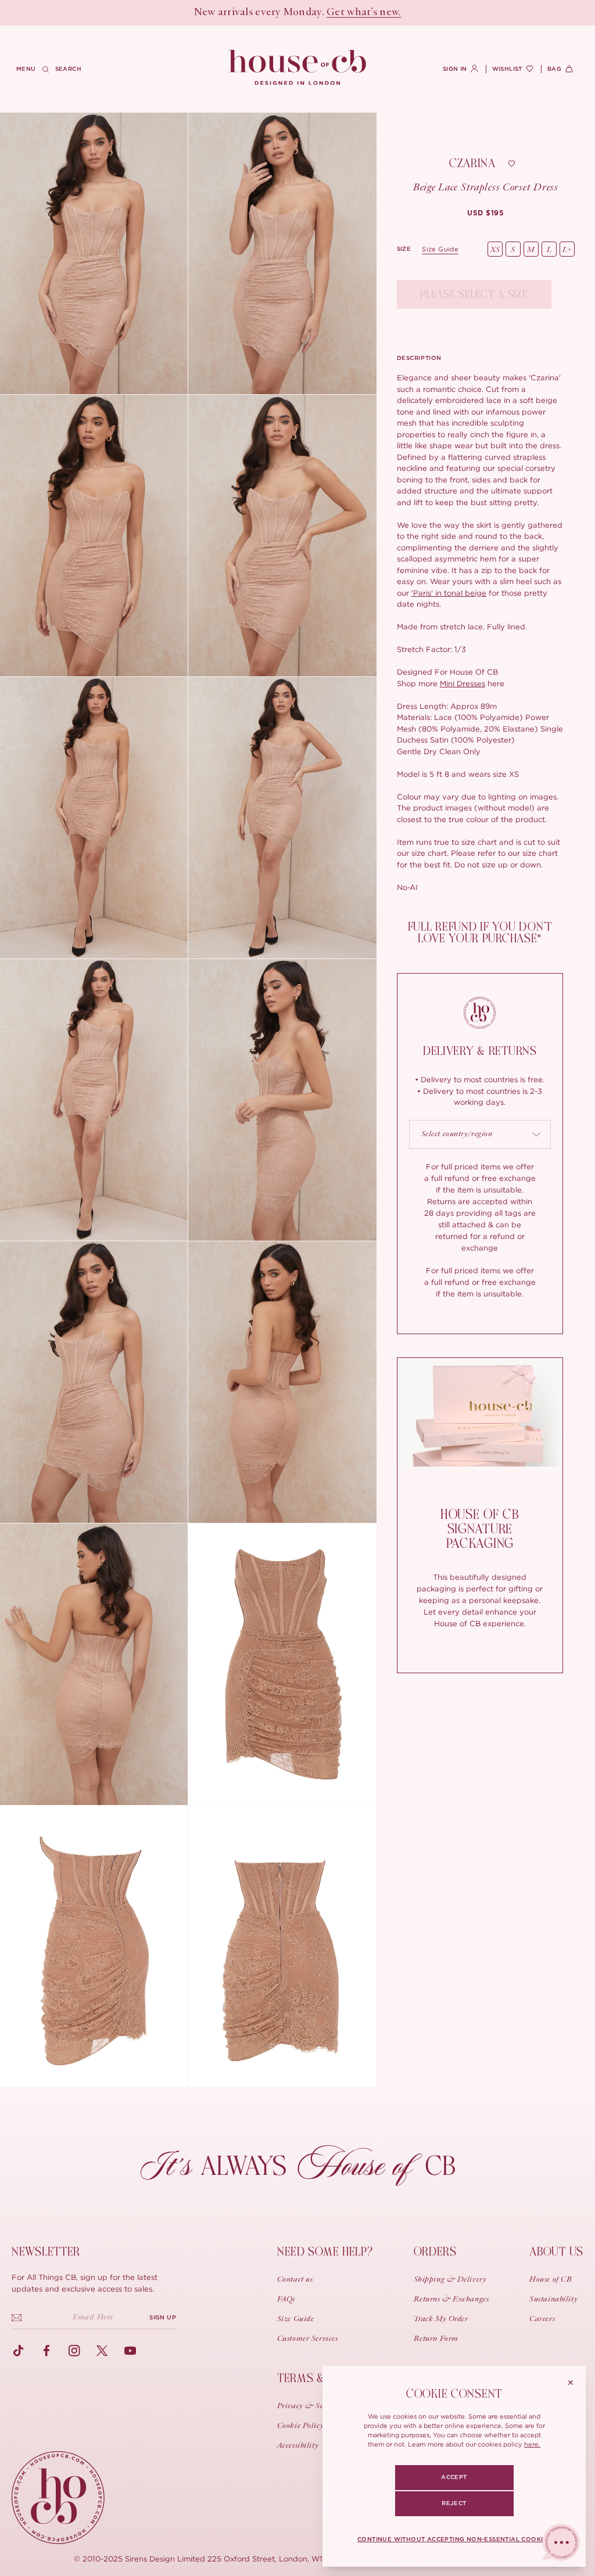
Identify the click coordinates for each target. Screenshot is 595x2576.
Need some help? (325, 2252)
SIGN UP (163, 2318)
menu (26, 69)
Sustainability (553, 2300)
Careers (542, 2319)
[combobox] (480, 1134)
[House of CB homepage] (58, 2498)
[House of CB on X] (102, 2351)
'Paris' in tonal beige (449, 593)
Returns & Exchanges (451, 2300)
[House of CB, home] (298, 68)
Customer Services (308, 2339)
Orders (435, 2252)
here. (532, 2444)
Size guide (440, 249)
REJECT (454, 2503)
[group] (485, 213)
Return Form (436, 2339)
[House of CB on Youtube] (130, 2351)
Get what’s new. (364, 13)
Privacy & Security (310, 2406)
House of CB (551, 2280)
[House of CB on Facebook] (46, 2351)
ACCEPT (454, 2477)
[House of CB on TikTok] (19, 2351)
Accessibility (298, 2446)
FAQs (286, 2300)
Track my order (441, 2319)
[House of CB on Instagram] (74, 2351)
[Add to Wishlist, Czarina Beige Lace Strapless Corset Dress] (512, 164)
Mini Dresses (463, 683)
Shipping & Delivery (450, 2280)
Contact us (295, 2280)
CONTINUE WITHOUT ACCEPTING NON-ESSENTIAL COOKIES (454, 2539)
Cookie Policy (300, 2426)
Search (68, 69)
